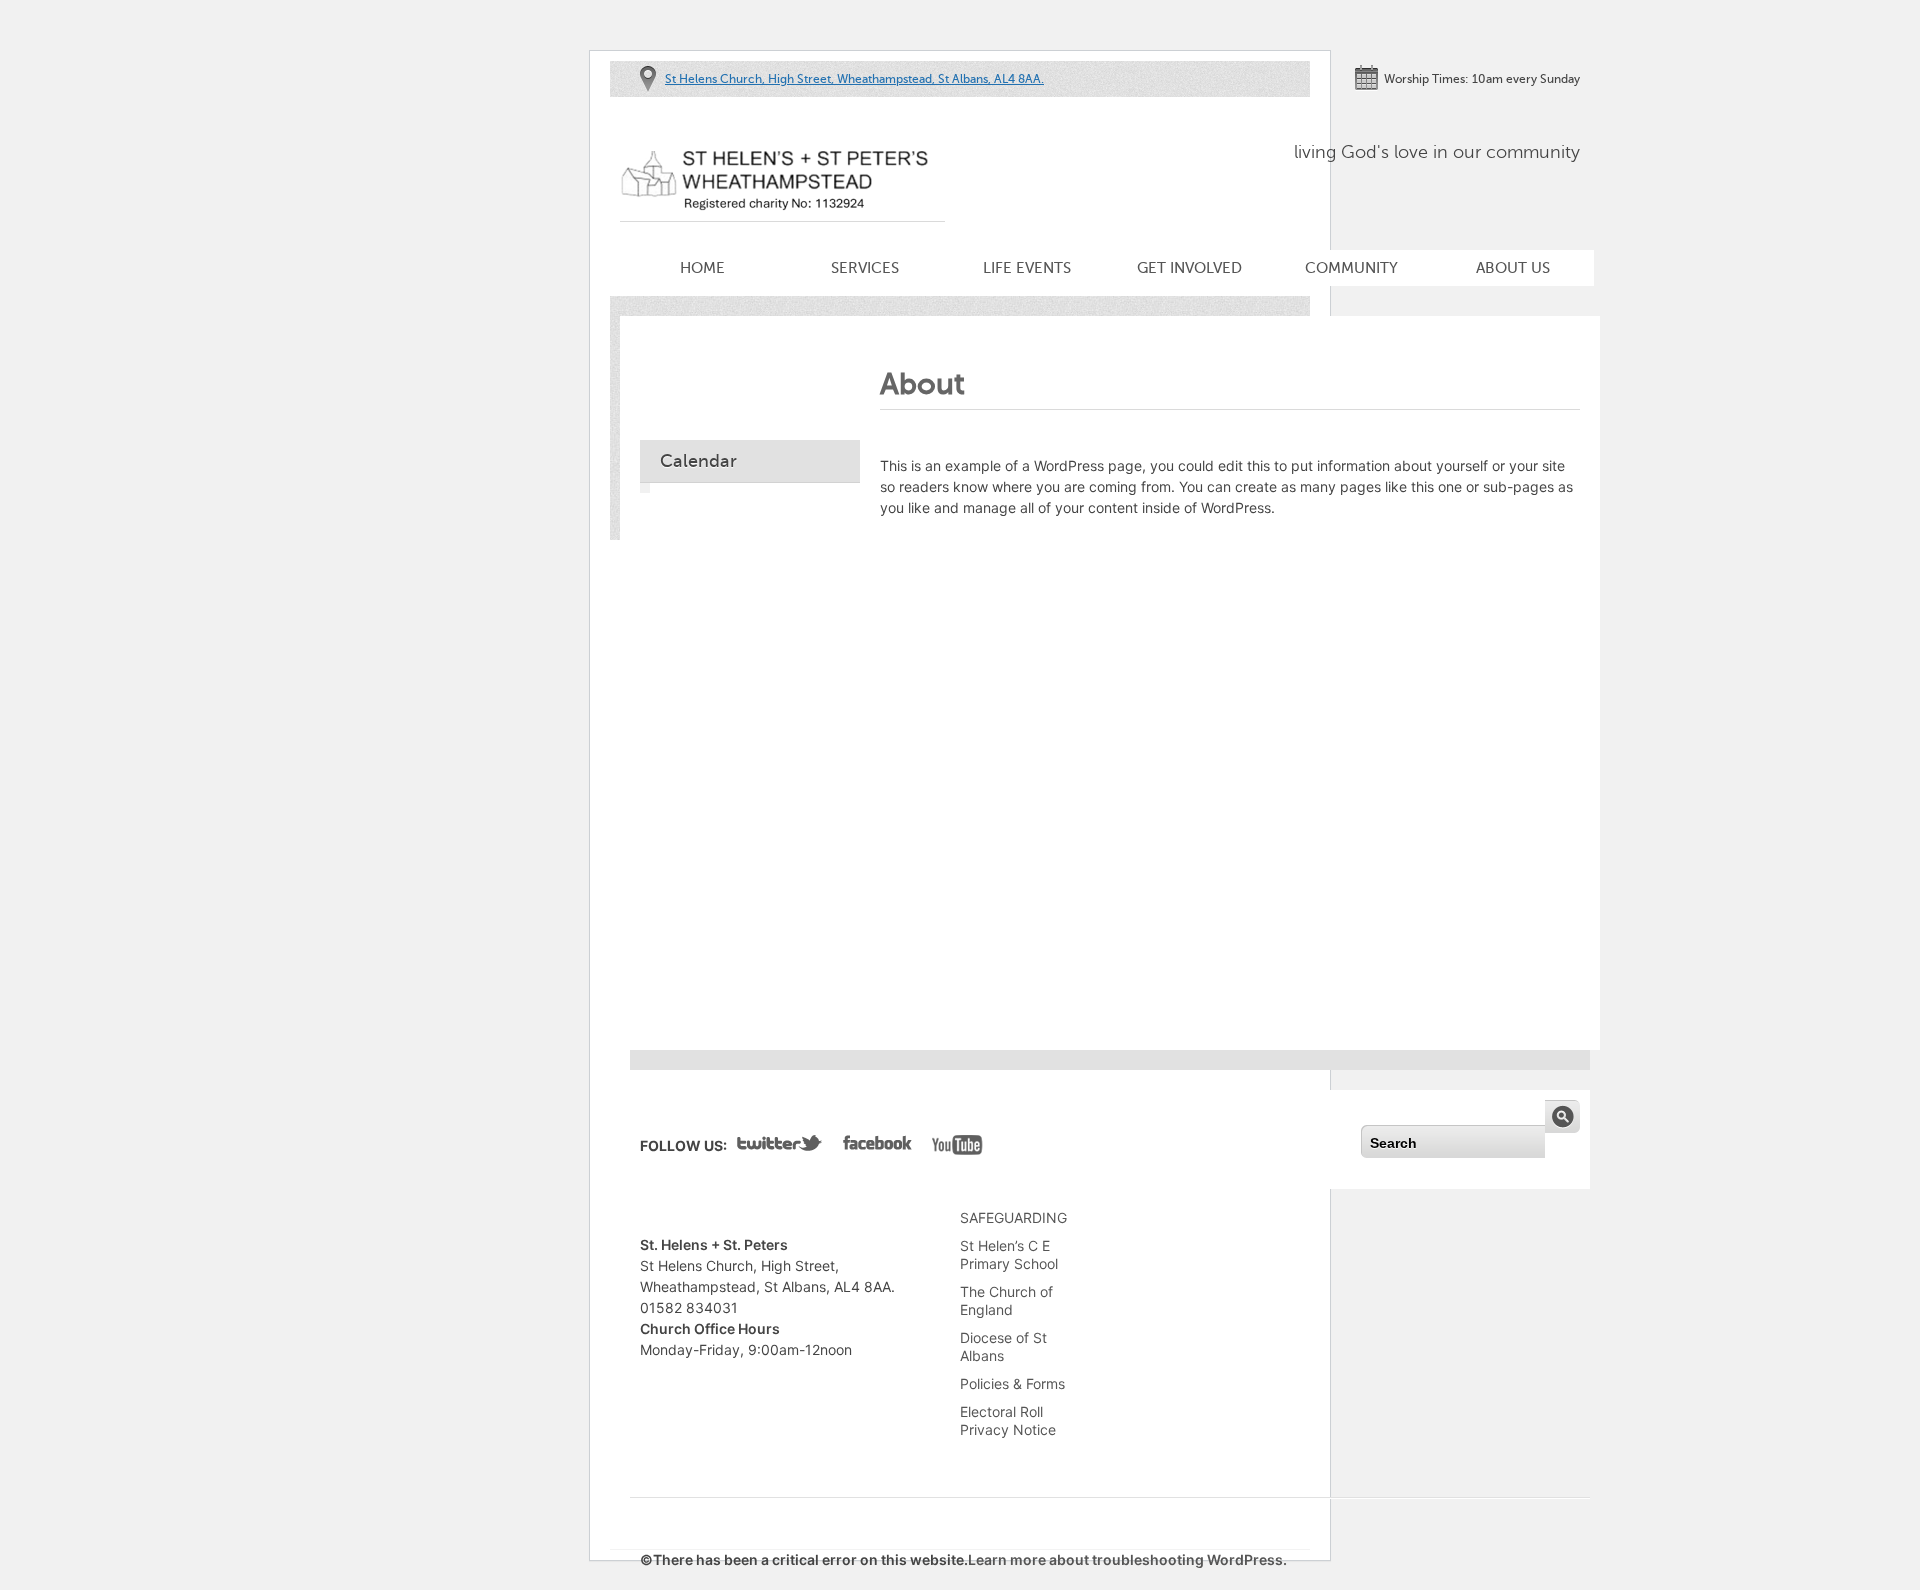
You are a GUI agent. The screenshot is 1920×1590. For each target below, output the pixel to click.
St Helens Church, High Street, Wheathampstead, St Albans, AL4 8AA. (854, 79)
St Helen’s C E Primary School (1009, 1254)
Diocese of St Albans (1003, 1346)
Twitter (780, 1147)
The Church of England (1006, 1300)
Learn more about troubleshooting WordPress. (1127, 1559)
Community (1351, 268)
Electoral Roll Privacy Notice (1008, 1420)
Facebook (877, 1147)
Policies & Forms (1012, 1383)
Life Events (1027, 268)
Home (702, 268)
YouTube (957, 1147)
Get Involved (1189, 268)
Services (865, 268)
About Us (1513, 268)
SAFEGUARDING (1013, 1217)
